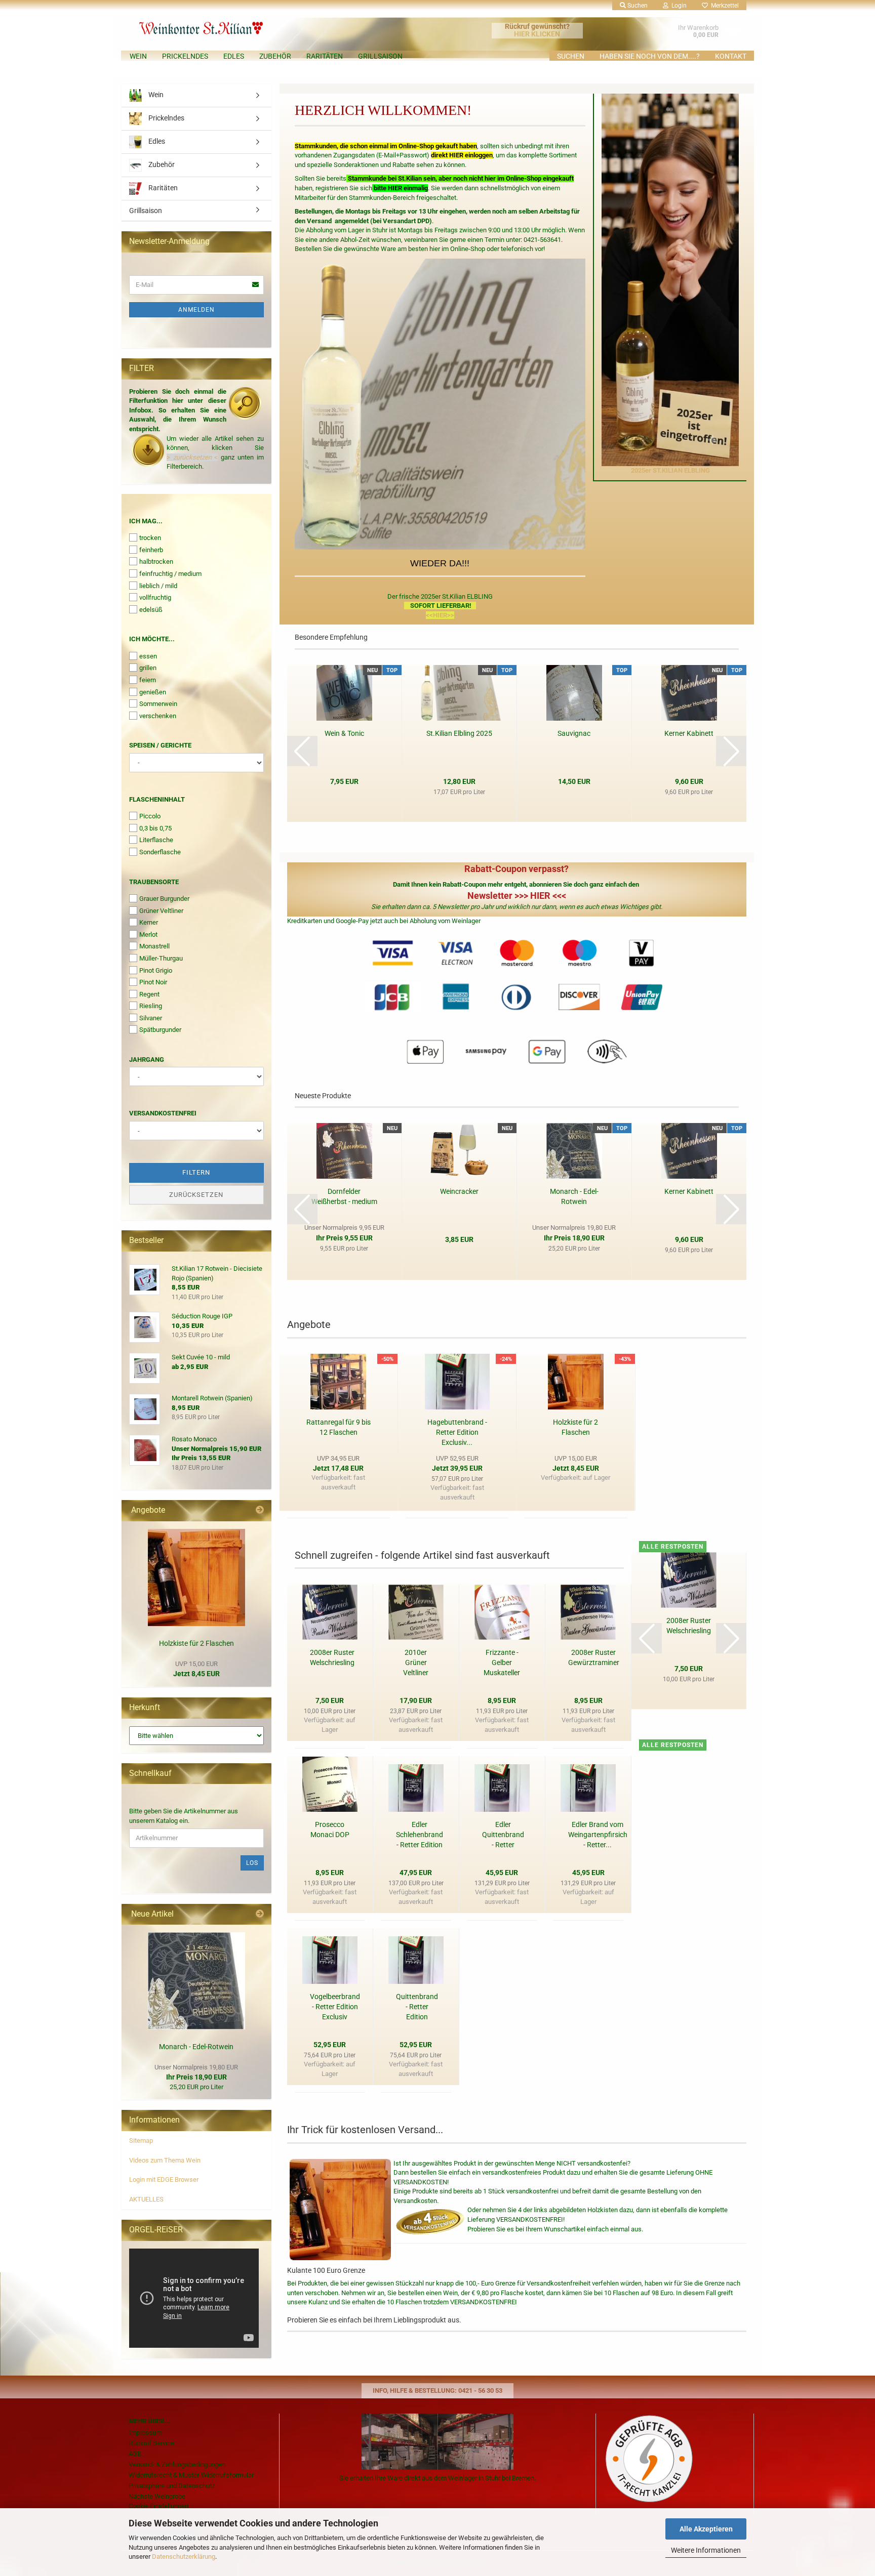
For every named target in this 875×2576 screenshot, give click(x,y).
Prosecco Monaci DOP (330, 1830)
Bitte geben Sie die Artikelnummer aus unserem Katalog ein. (184, 1816)
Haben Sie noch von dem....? (650, 56)
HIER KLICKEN (537, 34)
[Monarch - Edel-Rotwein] (196, 1981)
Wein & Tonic (344, 733)
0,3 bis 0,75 (155, 828)
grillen (148, 668)
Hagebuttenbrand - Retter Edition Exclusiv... (457, 1432)
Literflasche (156, 840)
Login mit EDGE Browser (164, 2179)
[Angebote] (260, 1510)
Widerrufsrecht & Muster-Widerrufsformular (191, 2475)
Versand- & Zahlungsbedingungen (177, 2464)
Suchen (571, 56)
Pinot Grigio (156, 970)
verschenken (158, 716)
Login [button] (678, 6)
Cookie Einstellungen (158, 2506)
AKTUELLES (146, 2199)
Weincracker (459, 1191)
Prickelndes (185, 56)
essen (148, 656)
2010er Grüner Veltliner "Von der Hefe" (416, 1663)
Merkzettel (723, 6)
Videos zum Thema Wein (165, 2160)
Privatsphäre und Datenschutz (172, 2486)
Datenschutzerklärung (184, 2557)
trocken (150, 538)
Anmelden (196, 310)
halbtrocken (156, 562)
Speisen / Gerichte (160, 745)
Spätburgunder (160, 1030)
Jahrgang (147, 1060)
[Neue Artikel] (260, 1914)
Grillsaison (380, 56)
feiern (148, 680)
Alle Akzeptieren (706, 2529)
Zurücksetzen (196, 1195)
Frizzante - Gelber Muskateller (502, 1663)
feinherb (151, 550)
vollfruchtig (155, 597)
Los (252, 1863)
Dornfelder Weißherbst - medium (344, 1196)
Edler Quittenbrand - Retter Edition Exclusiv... (503, 1835)
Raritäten (325, 56)
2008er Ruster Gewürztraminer (594, 1657)
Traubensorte (154, 882)
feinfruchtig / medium (170, 574)
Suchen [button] (637, 6)
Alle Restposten (673, 1547)
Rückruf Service (151, 2443)
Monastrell (154, 946)
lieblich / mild (158, 586)
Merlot (148, 934)
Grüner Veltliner (161, 911)
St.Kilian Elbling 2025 (459, 733)
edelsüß (151, 610)
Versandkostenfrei (163, 1113)
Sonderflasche (160, 852)
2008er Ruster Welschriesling (332, 1657)
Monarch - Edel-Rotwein (574, 1196)
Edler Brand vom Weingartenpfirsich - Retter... (598, 1835)
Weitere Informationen (706, 2550)
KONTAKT (731, 56)
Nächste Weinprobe (157, 2496)
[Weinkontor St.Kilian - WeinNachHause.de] (227, 25)
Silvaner (151, 1018)
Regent (149, 994)
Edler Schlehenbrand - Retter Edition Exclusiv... (420, 1835)
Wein (138, 56)
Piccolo (150, 816)
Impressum (145, 2433)
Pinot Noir (153, 982)
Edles (234, 56)
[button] (302, 751)
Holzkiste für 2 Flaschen (575, 1427)
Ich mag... (146, 521)
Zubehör (275, 56)
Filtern (196, 1172)
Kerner (149, 922)
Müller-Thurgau (161, 958)
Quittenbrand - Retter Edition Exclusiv (417, 2007)
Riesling (151, 1006)
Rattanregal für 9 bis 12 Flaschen (339, 1427)
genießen (153, 692)
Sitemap (141, 2141)
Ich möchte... (152, 639)
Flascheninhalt (157, 799)
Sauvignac (574, 733)
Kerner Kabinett (689, 733)
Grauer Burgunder (164, 899)
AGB (135, 2454)
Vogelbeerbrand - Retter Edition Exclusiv (335, 2007)
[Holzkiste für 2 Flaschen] (196, 1577)
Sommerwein (158, 704)
